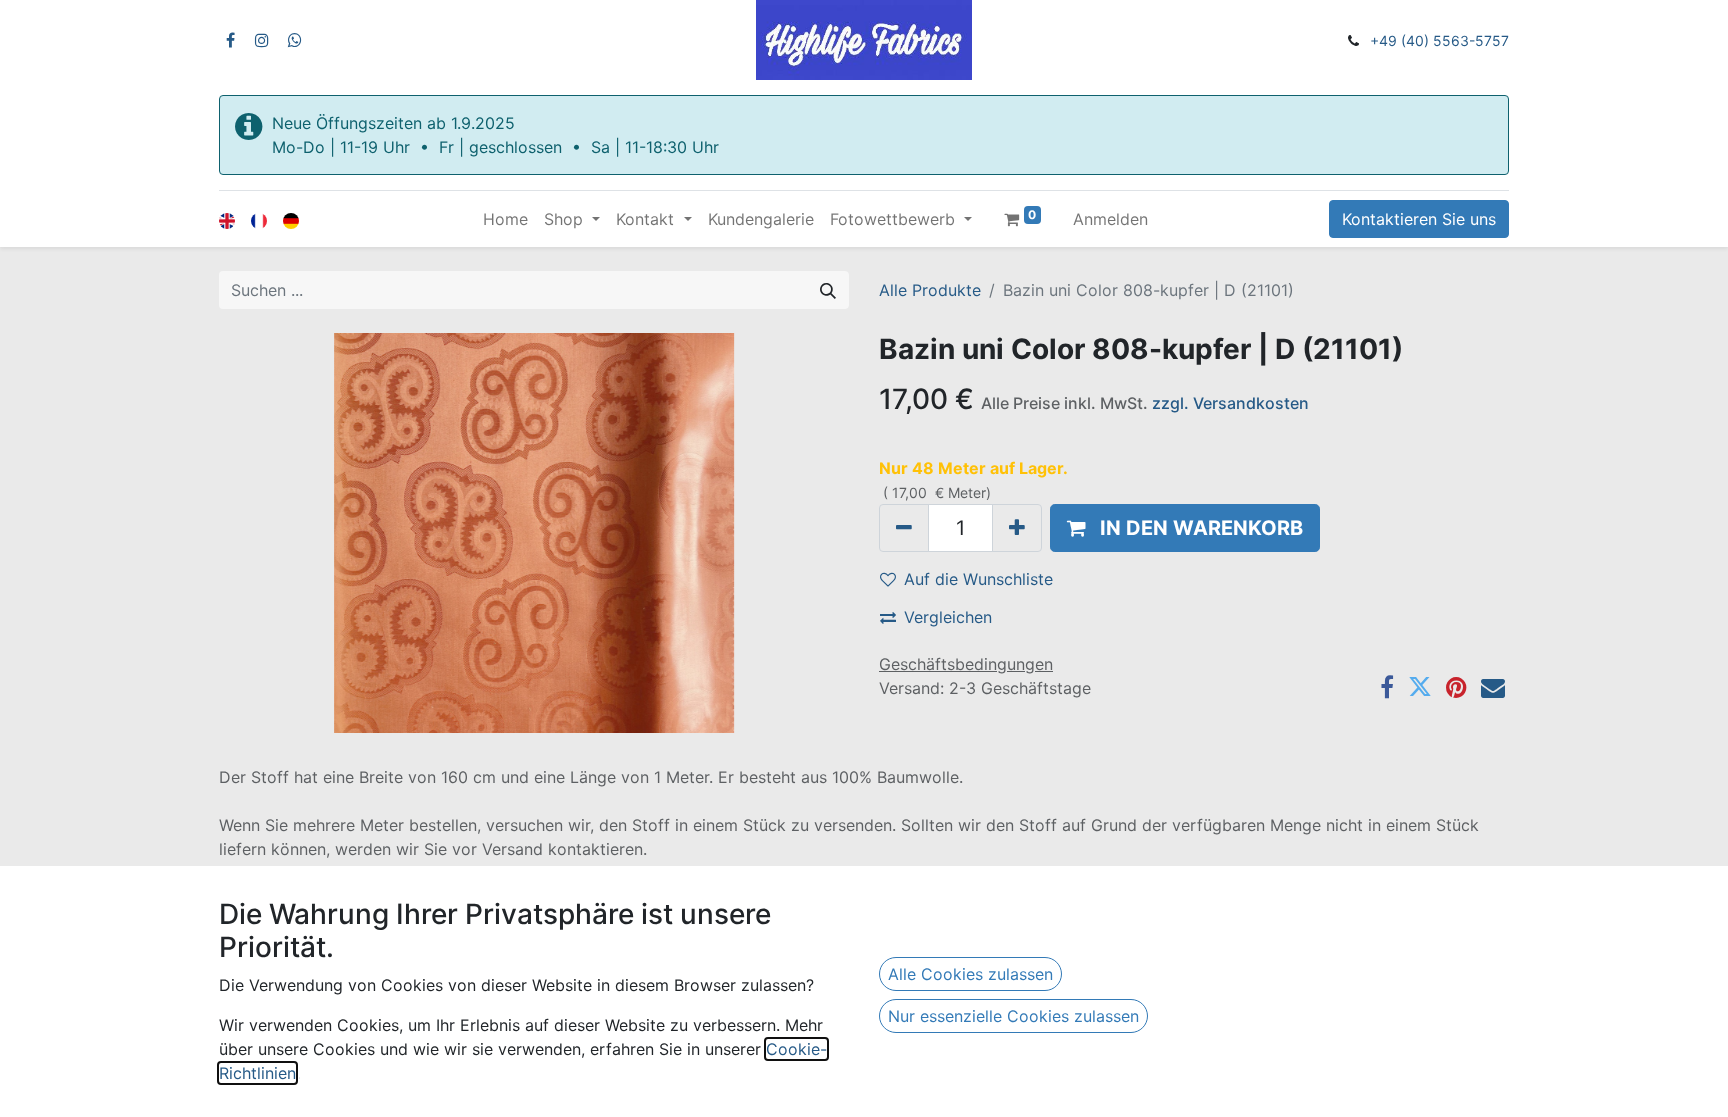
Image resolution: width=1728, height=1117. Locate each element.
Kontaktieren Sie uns (1419, 219)
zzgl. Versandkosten (1230, 403)
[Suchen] (828, 290)
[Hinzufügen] (1017, 528)
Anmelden (1110, 219)
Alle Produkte (930, 290)
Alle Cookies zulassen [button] (970, 974)
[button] (1185, 528)
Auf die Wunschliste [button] (978, 579)
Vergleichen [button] (948, 617)
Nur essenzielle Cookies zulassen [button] (1013, 1016)
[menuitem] (505, 219)
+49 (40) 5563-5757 (1439, 40)
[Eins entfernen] (904, 528)
